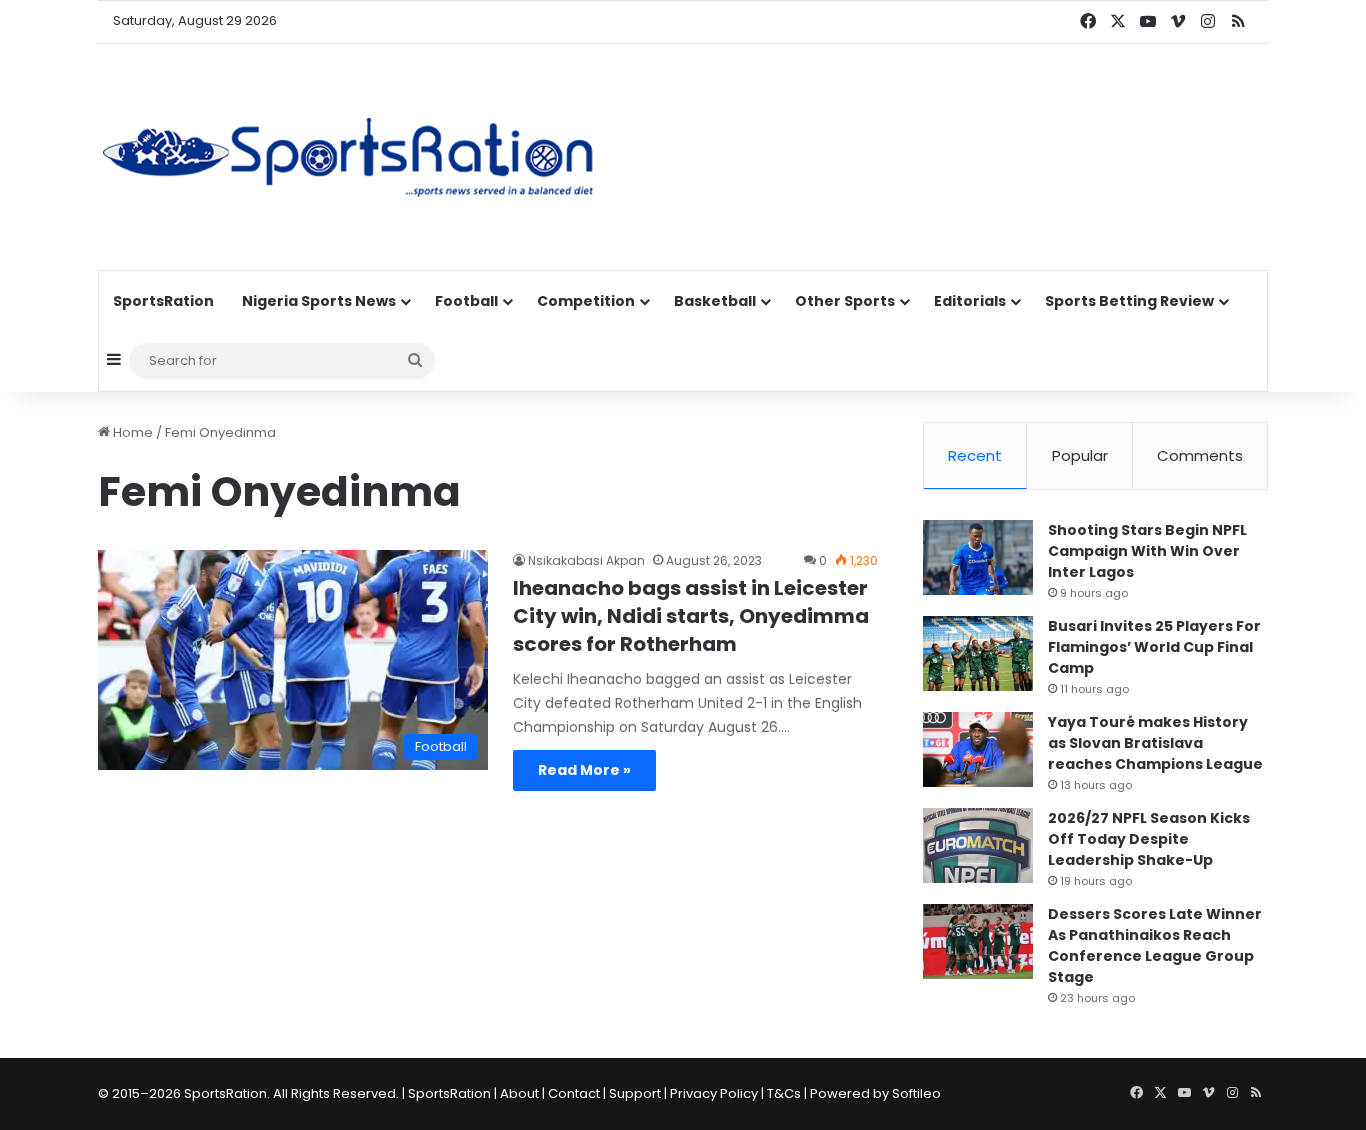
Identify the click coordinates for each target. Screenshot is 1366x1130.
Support (635, 1093)
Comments (1200, 455)
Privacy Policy (714, 1093)
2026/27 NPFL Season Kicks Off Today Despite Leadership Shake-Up (1149, 839)
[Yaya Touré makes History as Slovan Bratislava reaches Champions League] (978, 749)
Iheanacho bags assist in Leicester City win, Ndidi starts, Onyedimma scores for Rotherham (691, 616)
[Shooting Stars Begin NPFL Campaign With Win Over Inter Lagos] (978, 557)
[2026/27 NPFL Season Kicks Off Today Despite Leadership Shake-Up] (978, 845)
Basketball (715, 301)
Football (466, 301)
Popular (1080, 455)
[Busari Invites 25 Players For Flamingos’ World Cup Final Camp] (978, 653)
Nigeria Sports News (319, 301)
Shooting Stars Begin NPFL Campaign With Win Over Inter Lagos (1147, 551)
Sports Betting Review (1129, 301)
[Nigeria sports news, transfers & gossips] (348, 157)
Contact (574, 1093)
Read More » (584, 770)
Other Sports (845, 301)
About (519, 1093)
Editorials (970, 301)
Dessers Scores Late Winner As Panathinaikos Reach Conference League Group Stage (1155, 945)
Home (131, 432)
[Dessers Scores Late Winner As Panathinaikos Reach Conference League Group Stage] (978, 941)
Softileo (916, 1093)
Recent (975, 455)
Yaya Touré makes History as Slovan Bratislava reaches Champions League (1155, 743)
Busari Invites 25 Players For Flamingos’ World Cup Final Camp (1154, 647)
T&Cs (784, 1093)
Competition (586, 301)
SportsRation (163, 301)
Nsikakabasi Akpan (586, 560)
